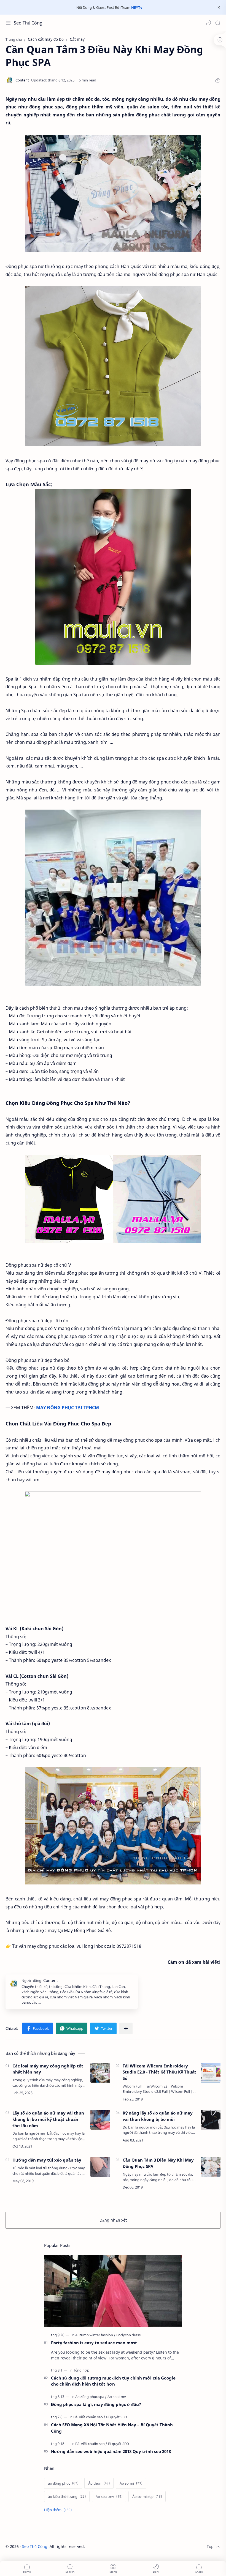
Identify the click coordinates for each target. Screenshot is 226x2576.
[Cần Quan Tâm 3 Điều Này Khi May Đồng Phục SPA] (113, 194)
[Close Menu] (219, 7)
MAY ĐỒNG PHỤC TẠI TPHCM (68, 1408)
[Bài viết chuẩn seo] (89, 2417)
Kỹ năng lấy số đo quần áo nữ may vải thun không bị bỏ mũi (158, 2116)
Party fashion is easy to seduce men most (94, 2343)
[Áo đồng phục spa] (91, 2397)
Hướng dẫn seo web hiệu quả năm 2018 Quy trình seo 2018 (111, 2451)
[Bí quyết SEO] (117, 2417)
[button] (208, 23)
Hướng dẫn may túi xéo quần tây (47, 2160)
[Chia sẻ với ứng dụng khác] (126, 2028)
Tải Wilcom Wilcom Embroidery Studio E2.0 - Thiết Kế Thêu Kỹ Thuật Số (159, 2072)
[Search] (218, 23)
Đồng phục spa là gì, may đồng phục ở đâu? (96, 2404)
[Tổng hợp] (81, 2370)
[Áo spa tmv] (117, 2397)
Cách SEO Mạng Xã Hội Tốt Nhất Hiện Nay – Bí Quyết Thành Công (112, 2428)
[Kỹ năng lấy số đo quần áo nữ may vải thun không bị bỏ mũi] (211, 2120)
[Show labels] (59, 2510)
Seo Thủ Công (28, 23)
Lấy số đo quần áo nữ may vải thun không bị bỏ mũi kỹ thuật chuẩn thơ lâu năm (48, 2119)
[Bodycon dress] (128, 2335)
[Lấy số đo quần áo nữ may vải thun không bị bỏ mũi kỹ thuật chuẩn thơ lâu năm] (100, 2120)
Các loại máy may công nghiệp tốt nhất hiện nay (48, 2069)
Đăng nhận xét (113, 2220)
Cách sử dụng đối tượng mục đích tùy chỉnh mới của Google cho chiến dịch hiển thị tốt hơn (113, 2381)
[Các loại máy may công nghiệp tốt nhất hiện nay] (100, 2073)
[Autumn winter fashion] (95, 2335)
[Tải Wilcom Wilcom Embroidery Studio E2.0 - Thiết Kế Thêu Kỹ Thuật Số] (211, 2073)
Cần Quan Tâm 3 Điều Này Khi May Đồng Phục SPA (158, 2163)
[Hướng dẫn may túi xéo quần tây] (100, 2167)
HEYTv (137, 7)
